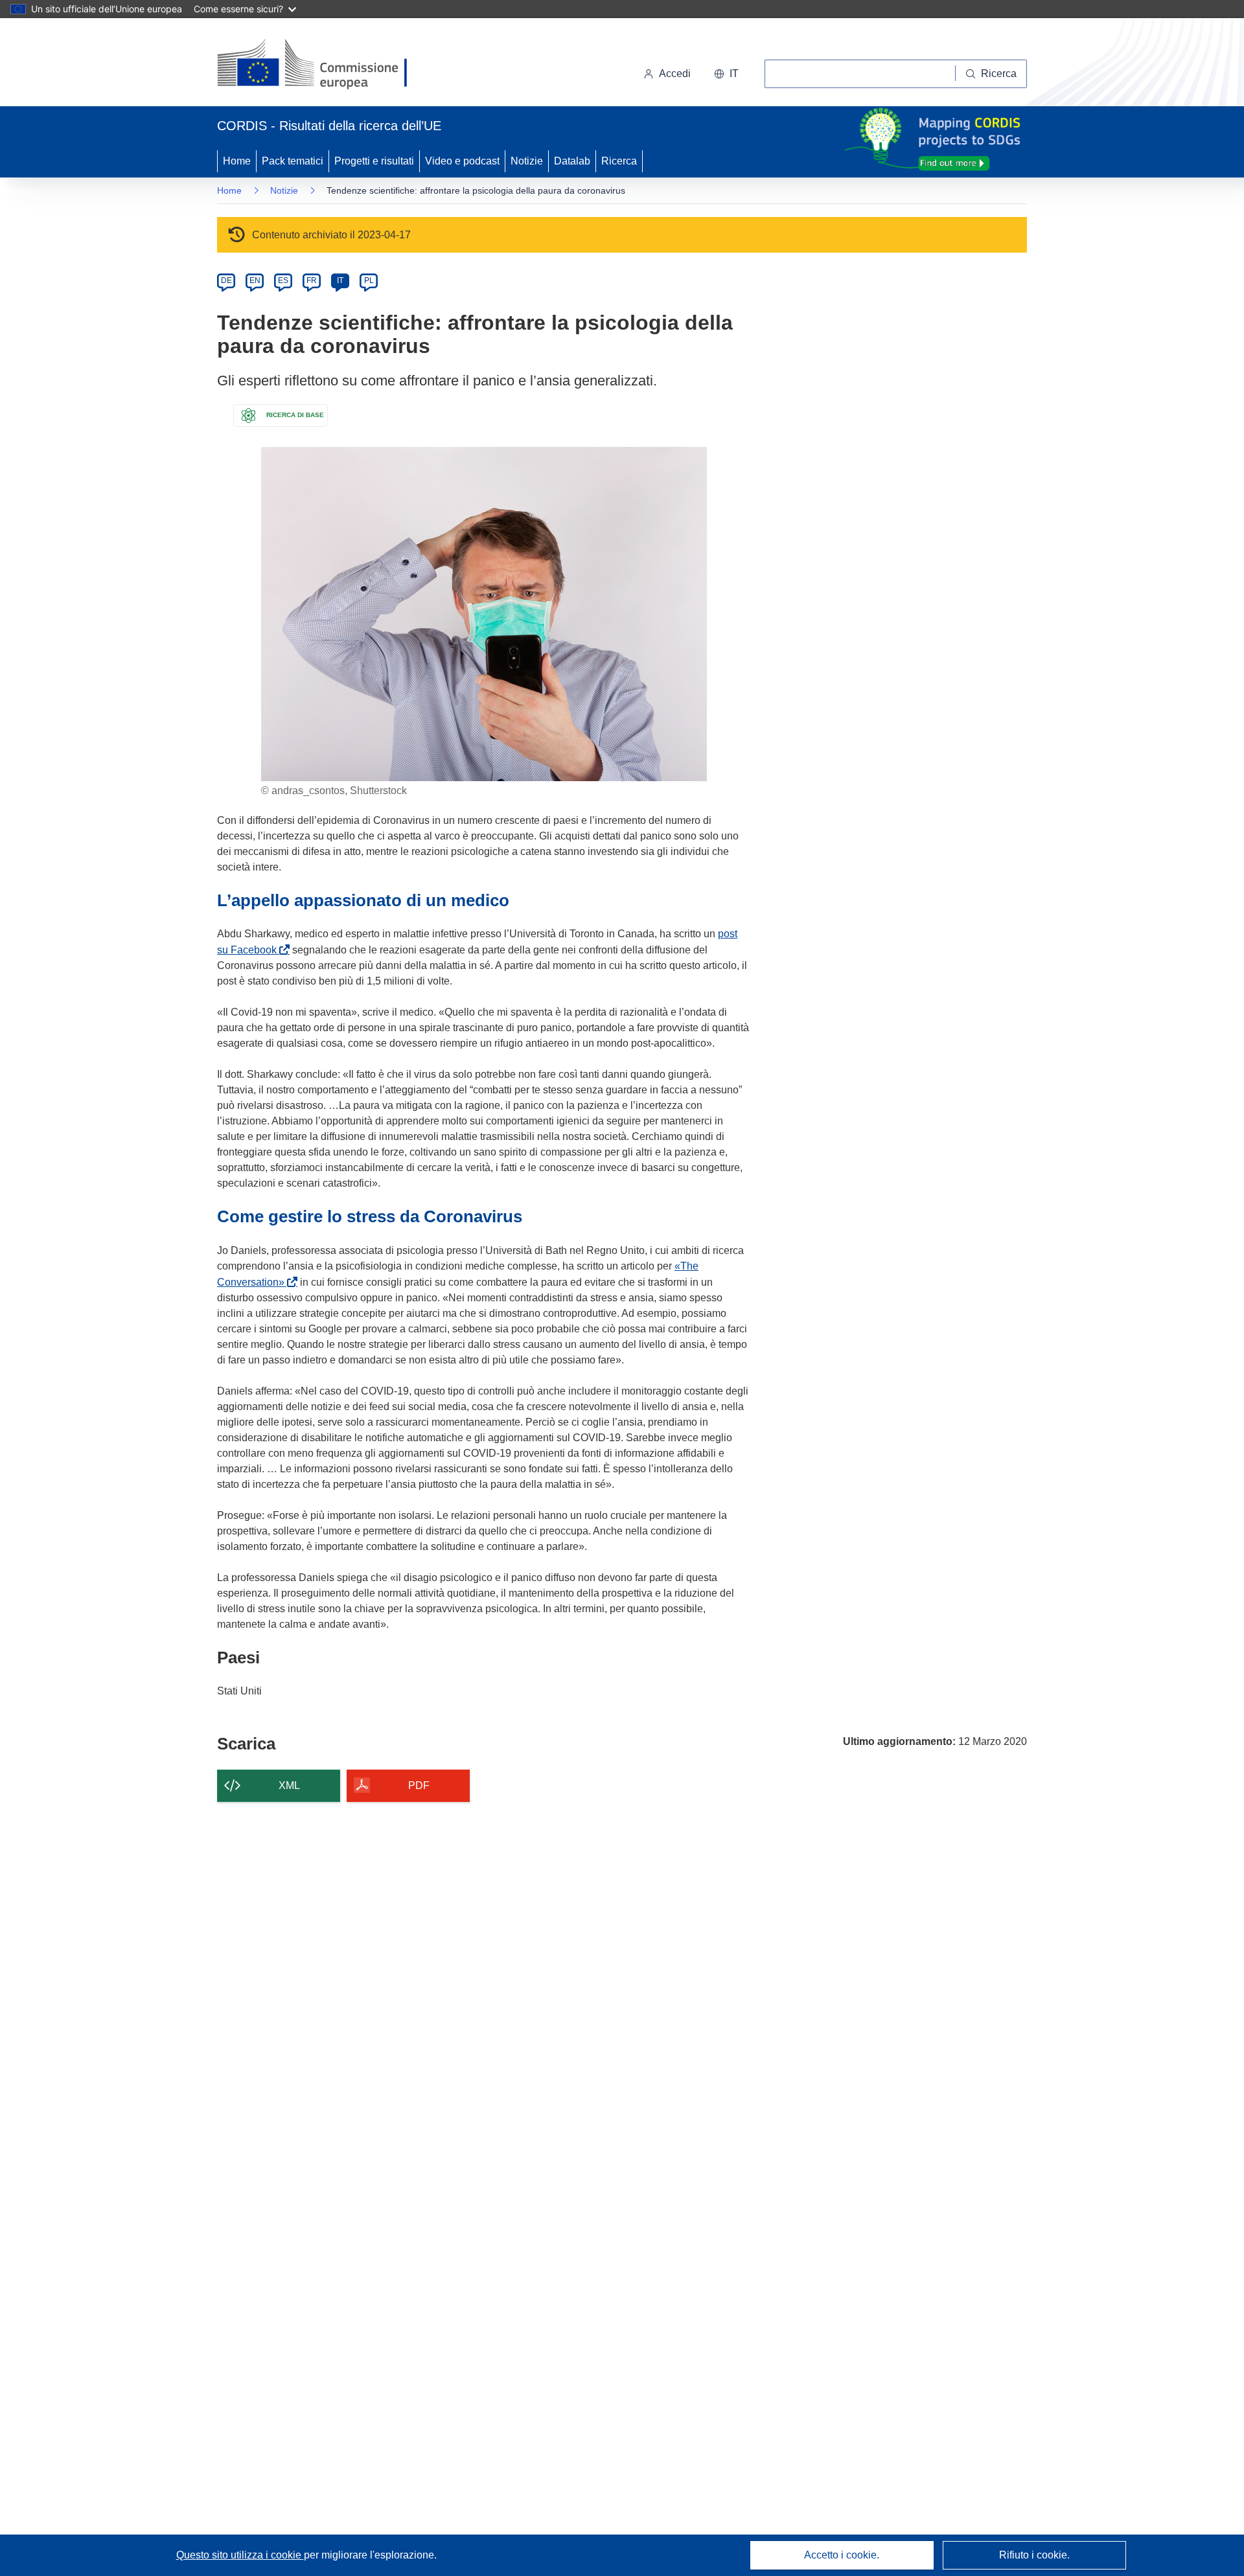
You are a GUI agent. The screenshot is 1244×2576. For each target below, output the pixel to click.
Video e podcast (462, 161)
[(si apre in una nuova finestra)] (320, 65)
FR (312, 280)
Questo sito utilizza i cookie (240, 2555)
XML (289, 1785)
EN (255, 280)
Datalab (572, 161)
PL (369, 280)
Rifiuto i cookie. (1034, 2555)
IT (340, 280)
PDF (419, 1785)
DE (226, 280)
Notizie (527, 161)
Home (237, 161)
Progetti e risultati (374, 161)
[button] (726, 74)
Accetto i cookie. (842, 2555)
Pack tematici (293, 161)
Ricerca (619, 161)
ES (283, 280)
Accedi (675, 74)
